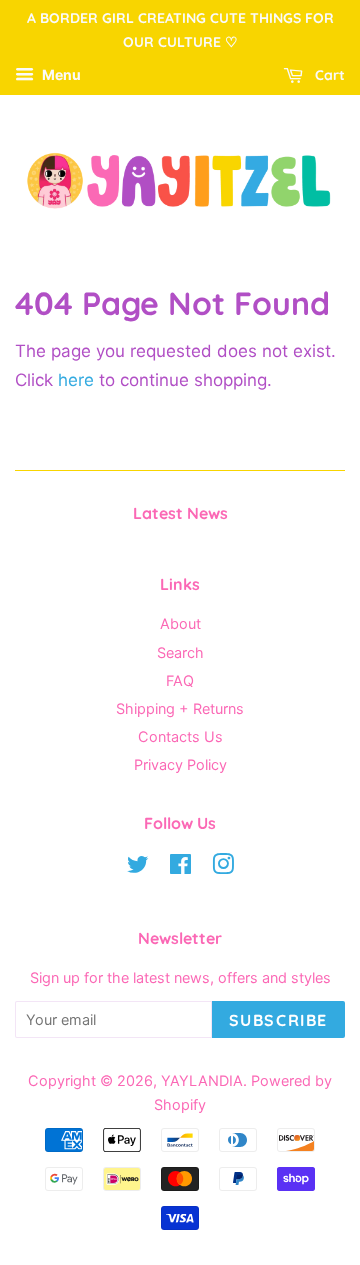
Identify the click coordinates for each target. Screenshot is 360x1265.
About (180, 623)
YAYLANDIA (202, 1080)
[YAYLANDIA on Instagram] (223, 867)
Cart (328, 75)
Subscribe (278, 1020)
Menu (60, 74)
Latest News (180, 513)
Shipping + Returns (180, 708)
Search (180, 652)
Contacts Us (180, 736)
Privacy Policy (180, 764)
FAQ (180, 680)
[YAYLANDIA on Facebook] (180, 867)
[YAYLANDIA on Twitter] (138, 867)
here (76, 380)
